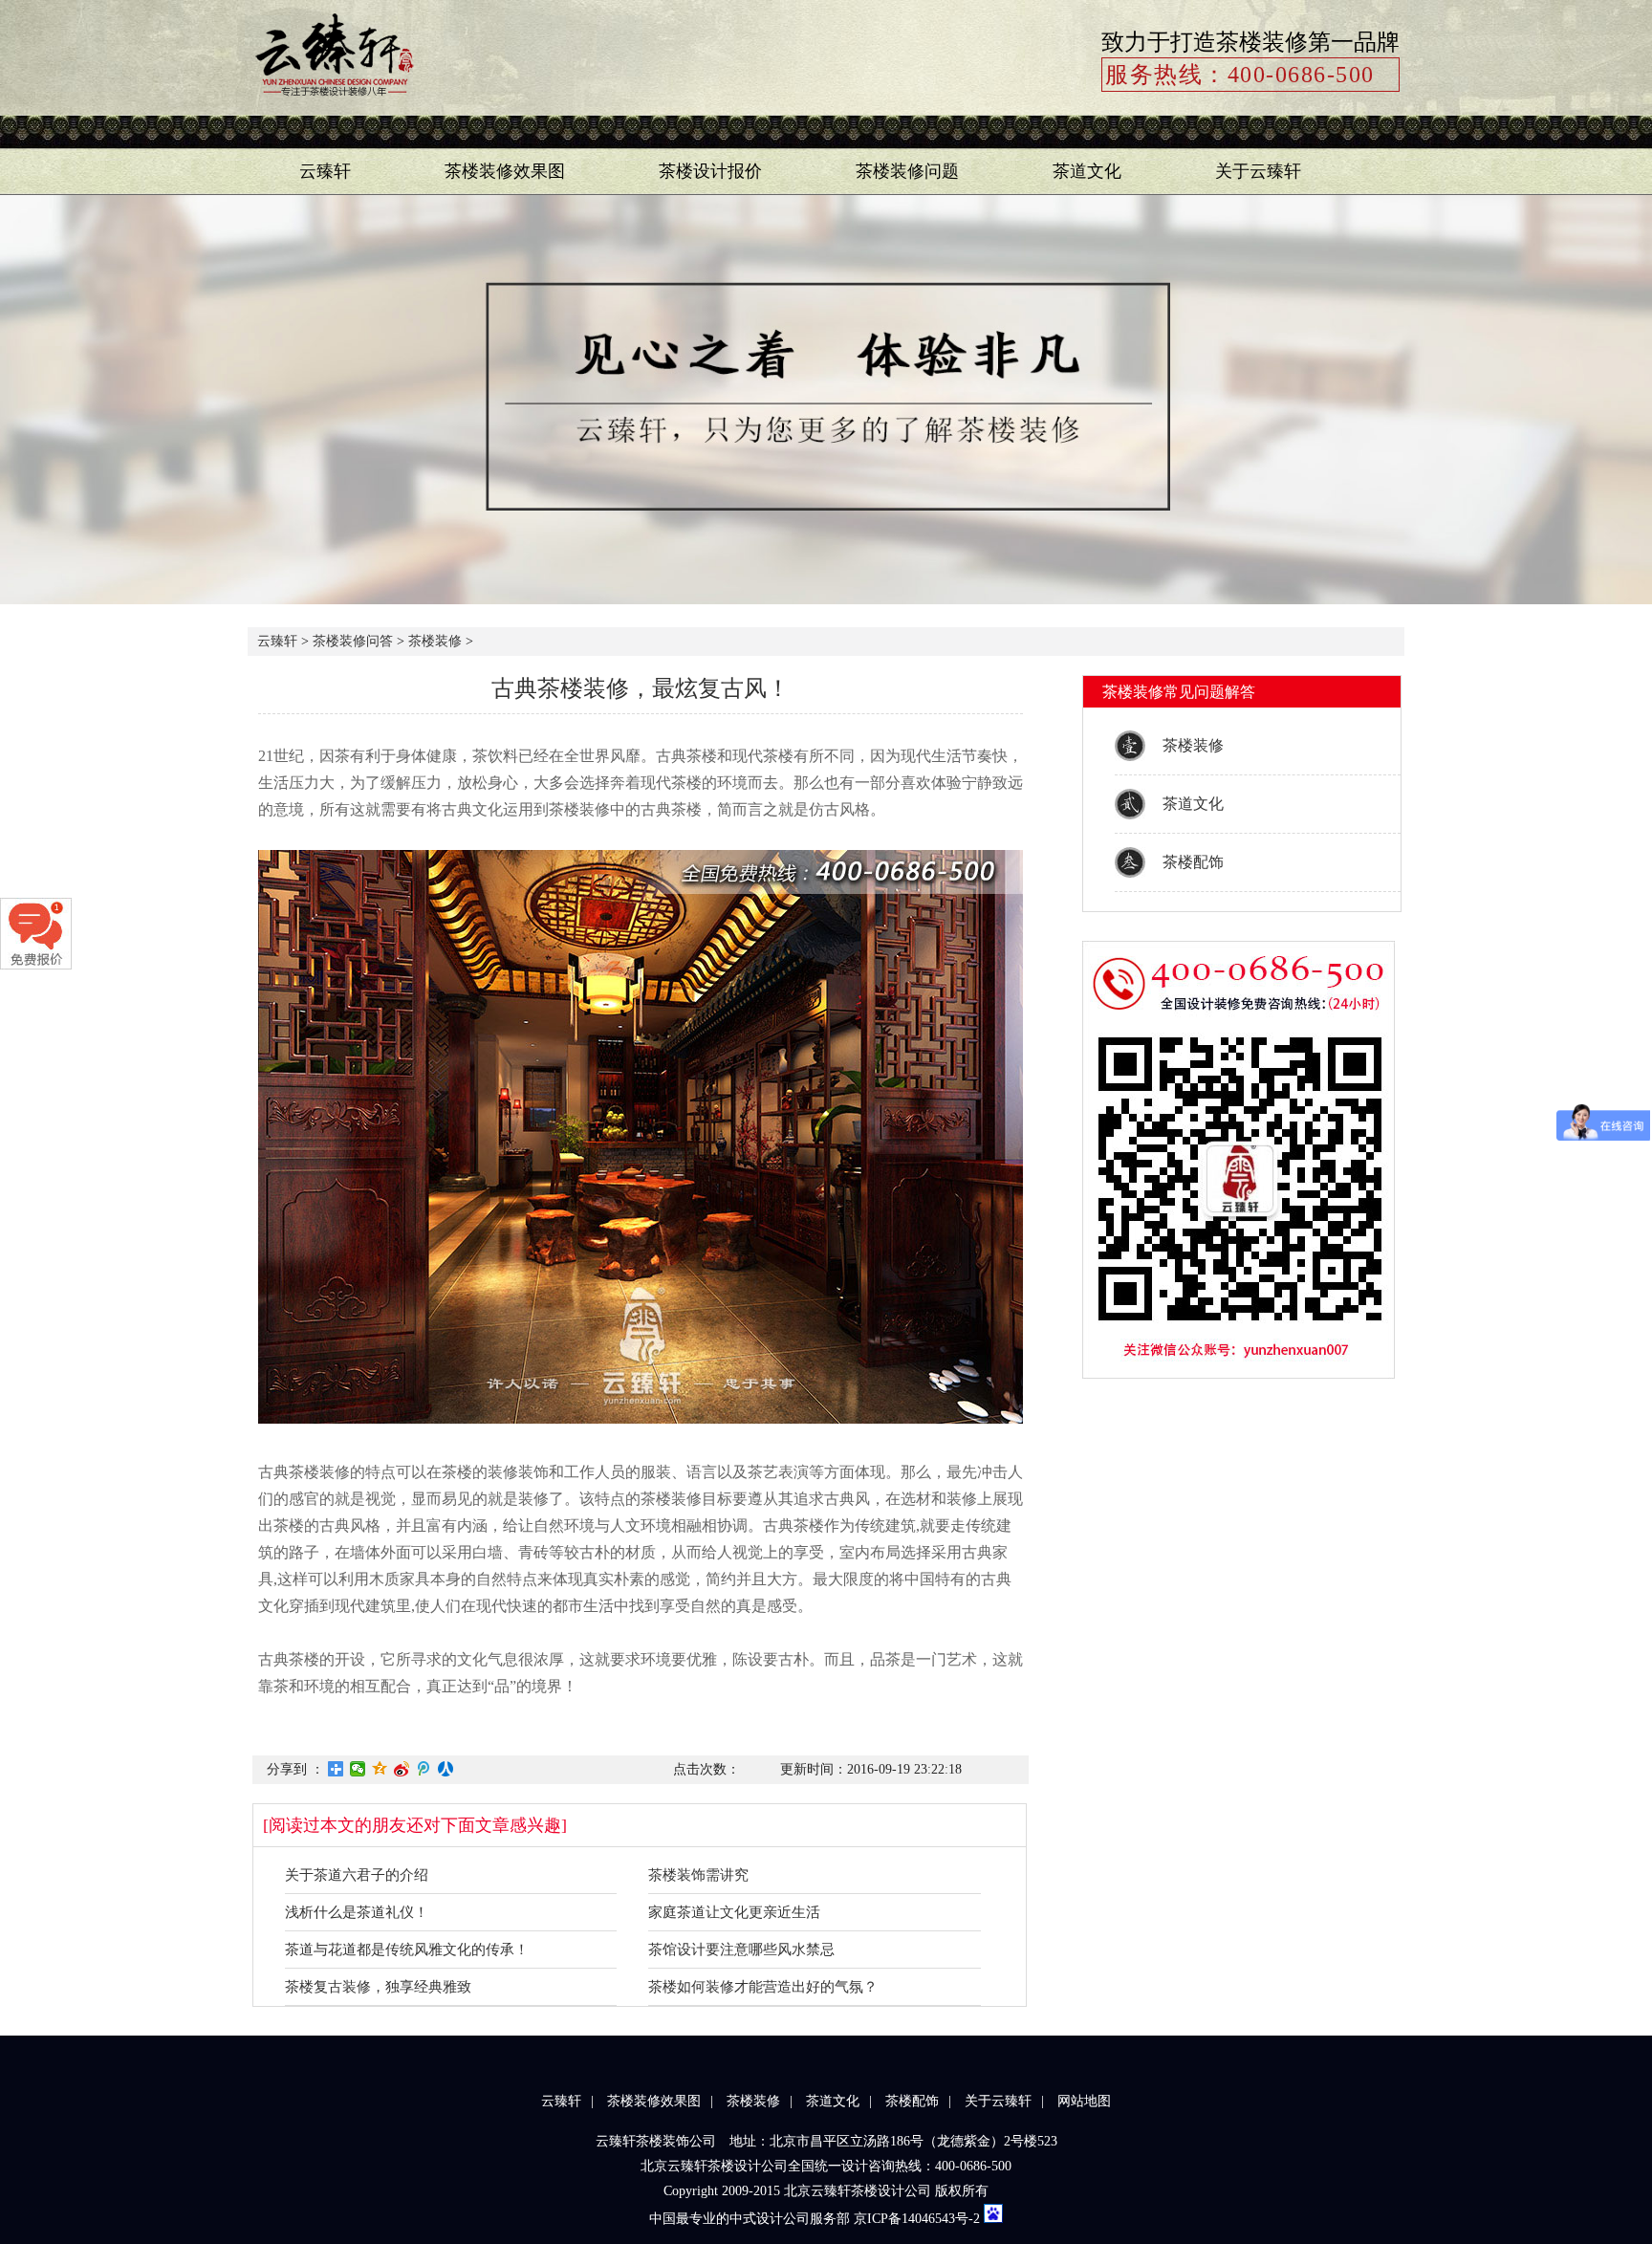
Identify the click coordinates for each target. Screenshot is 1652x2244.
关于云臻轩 (1258, 171)
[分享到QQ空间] (380, 1769)
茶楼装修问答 (353, 641)
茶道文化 (1087, 171)
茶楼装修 (435, 641)
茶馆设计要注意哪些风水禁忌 (741, 1950)
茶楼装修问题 (907, 171)
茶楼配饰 (1193, 862)
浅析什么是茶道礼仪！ (357, 1912)
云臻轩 (325, 171)
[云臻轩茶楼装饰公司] (334, 101)
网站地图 (1084, 2101)
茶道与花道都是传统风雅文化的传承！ (407, 1950)
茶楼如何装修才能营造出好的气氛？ (763, 1987)
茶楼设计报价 (710, 171)
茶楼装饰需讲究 (698, 1875)
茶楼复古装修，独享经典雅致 (378, 1987)
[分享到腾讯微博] (424, 1769)
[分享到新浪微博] (402, 1769)
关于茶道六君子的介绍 (357, 1875)
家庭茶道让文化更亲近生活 (734, 1912)
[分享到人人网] (446, 1769)
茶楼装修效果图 (505, 171)
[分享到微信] (358, 1769)
